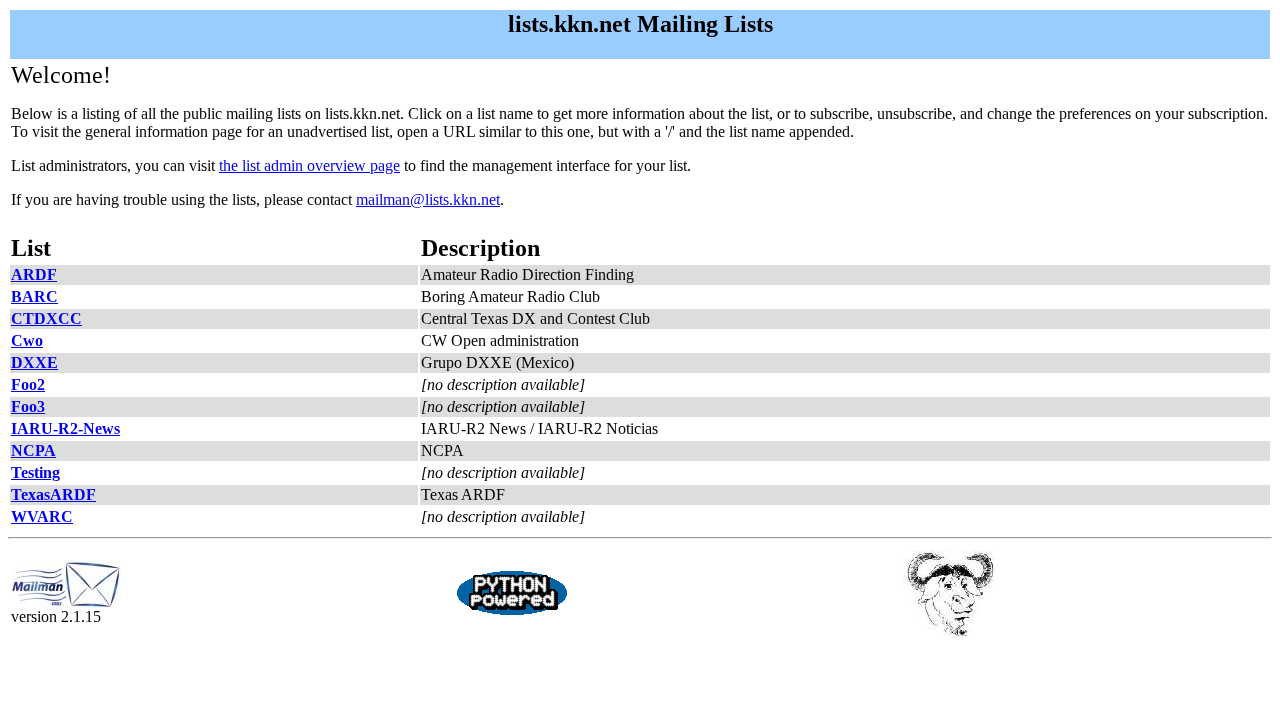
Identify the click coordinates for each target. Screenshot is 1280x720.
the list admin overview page (309, 165)
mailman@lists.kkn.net (428, 199)
